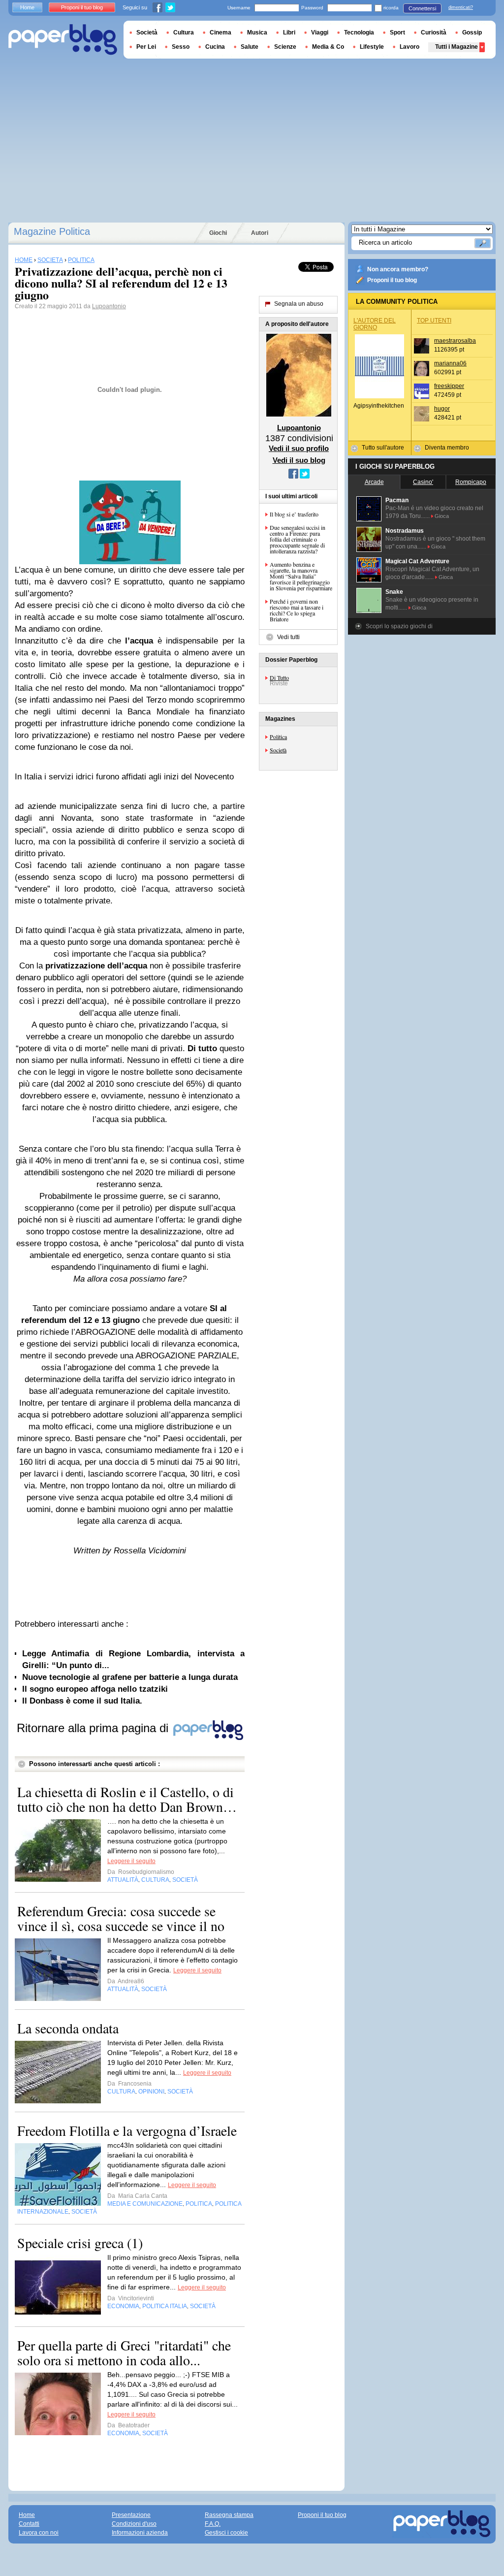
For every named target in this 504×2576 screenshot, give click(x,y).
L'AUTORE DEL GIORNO (375, 324)
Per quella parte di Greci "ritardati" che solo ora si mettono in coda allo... (124, 2352)
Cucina (215, 47)
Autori (260, 233)
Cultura (184, 32)
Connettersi (422, 8)
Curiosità (434, 32)
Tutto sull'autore (383, 448)
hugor (442, 409)
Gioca (442, 516)
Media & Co (328, 47)
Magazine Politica (52, 231)
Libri (289, 32)
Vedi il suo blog (299, 460)
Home (27, 7)
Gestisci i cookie (226, 2533)
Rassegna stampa (229, 2515)
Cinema (220, 32)
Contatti (29, 2524)
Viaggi (320, 32)
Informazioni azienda (140, 2533)
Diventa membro (447, 448)
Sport (397, 32)
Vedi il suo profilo (299, 448)
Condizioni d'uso (134, 2524)
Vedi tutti (288, 637)
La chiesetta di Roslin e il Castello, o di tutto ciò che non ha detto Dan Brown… (127, 1799)
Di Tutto (279, 677)
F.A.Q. (213, 2524)
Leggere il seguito (131, 1861)
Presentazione (131, 2515)
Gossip (472, 32)
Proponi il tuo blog (392, 280)
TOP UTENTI (434, 321)
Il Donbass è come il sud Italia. (82, 1701)
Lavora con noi (39, 2533)
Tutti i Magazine (457, 47)
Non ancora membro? (398, 269)
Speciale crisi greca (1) (80, 2243)
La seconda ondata (68, 2028)
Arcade (374, 482)
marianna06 (450, 363)
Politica (278, 737)
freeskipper (449, 386)
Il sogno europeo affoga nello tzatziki (95, 1689)
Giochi (218, 233)
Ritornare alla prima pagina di (94, 1728)
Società (278, 750)
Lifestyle (372, 47)
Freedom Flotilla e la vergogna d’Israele (127, 2130)
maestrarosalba (455, 341)
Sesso (181, 47)
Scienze (285, 47)
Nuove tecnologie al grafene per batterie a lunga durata (130, 1677)
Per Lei (146, 47)
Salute (250, 47)
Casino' (423, 482)
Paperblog (63, 40)
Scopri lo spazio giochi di (399, 626)
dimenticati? (461, 7)
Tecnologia (359, 32)
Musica (257, 32)
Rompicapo (471, 482)
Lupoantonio (109, 306)
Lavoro (409, 47)
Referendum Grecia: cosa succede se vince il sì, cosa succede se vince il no (121, 1918)
